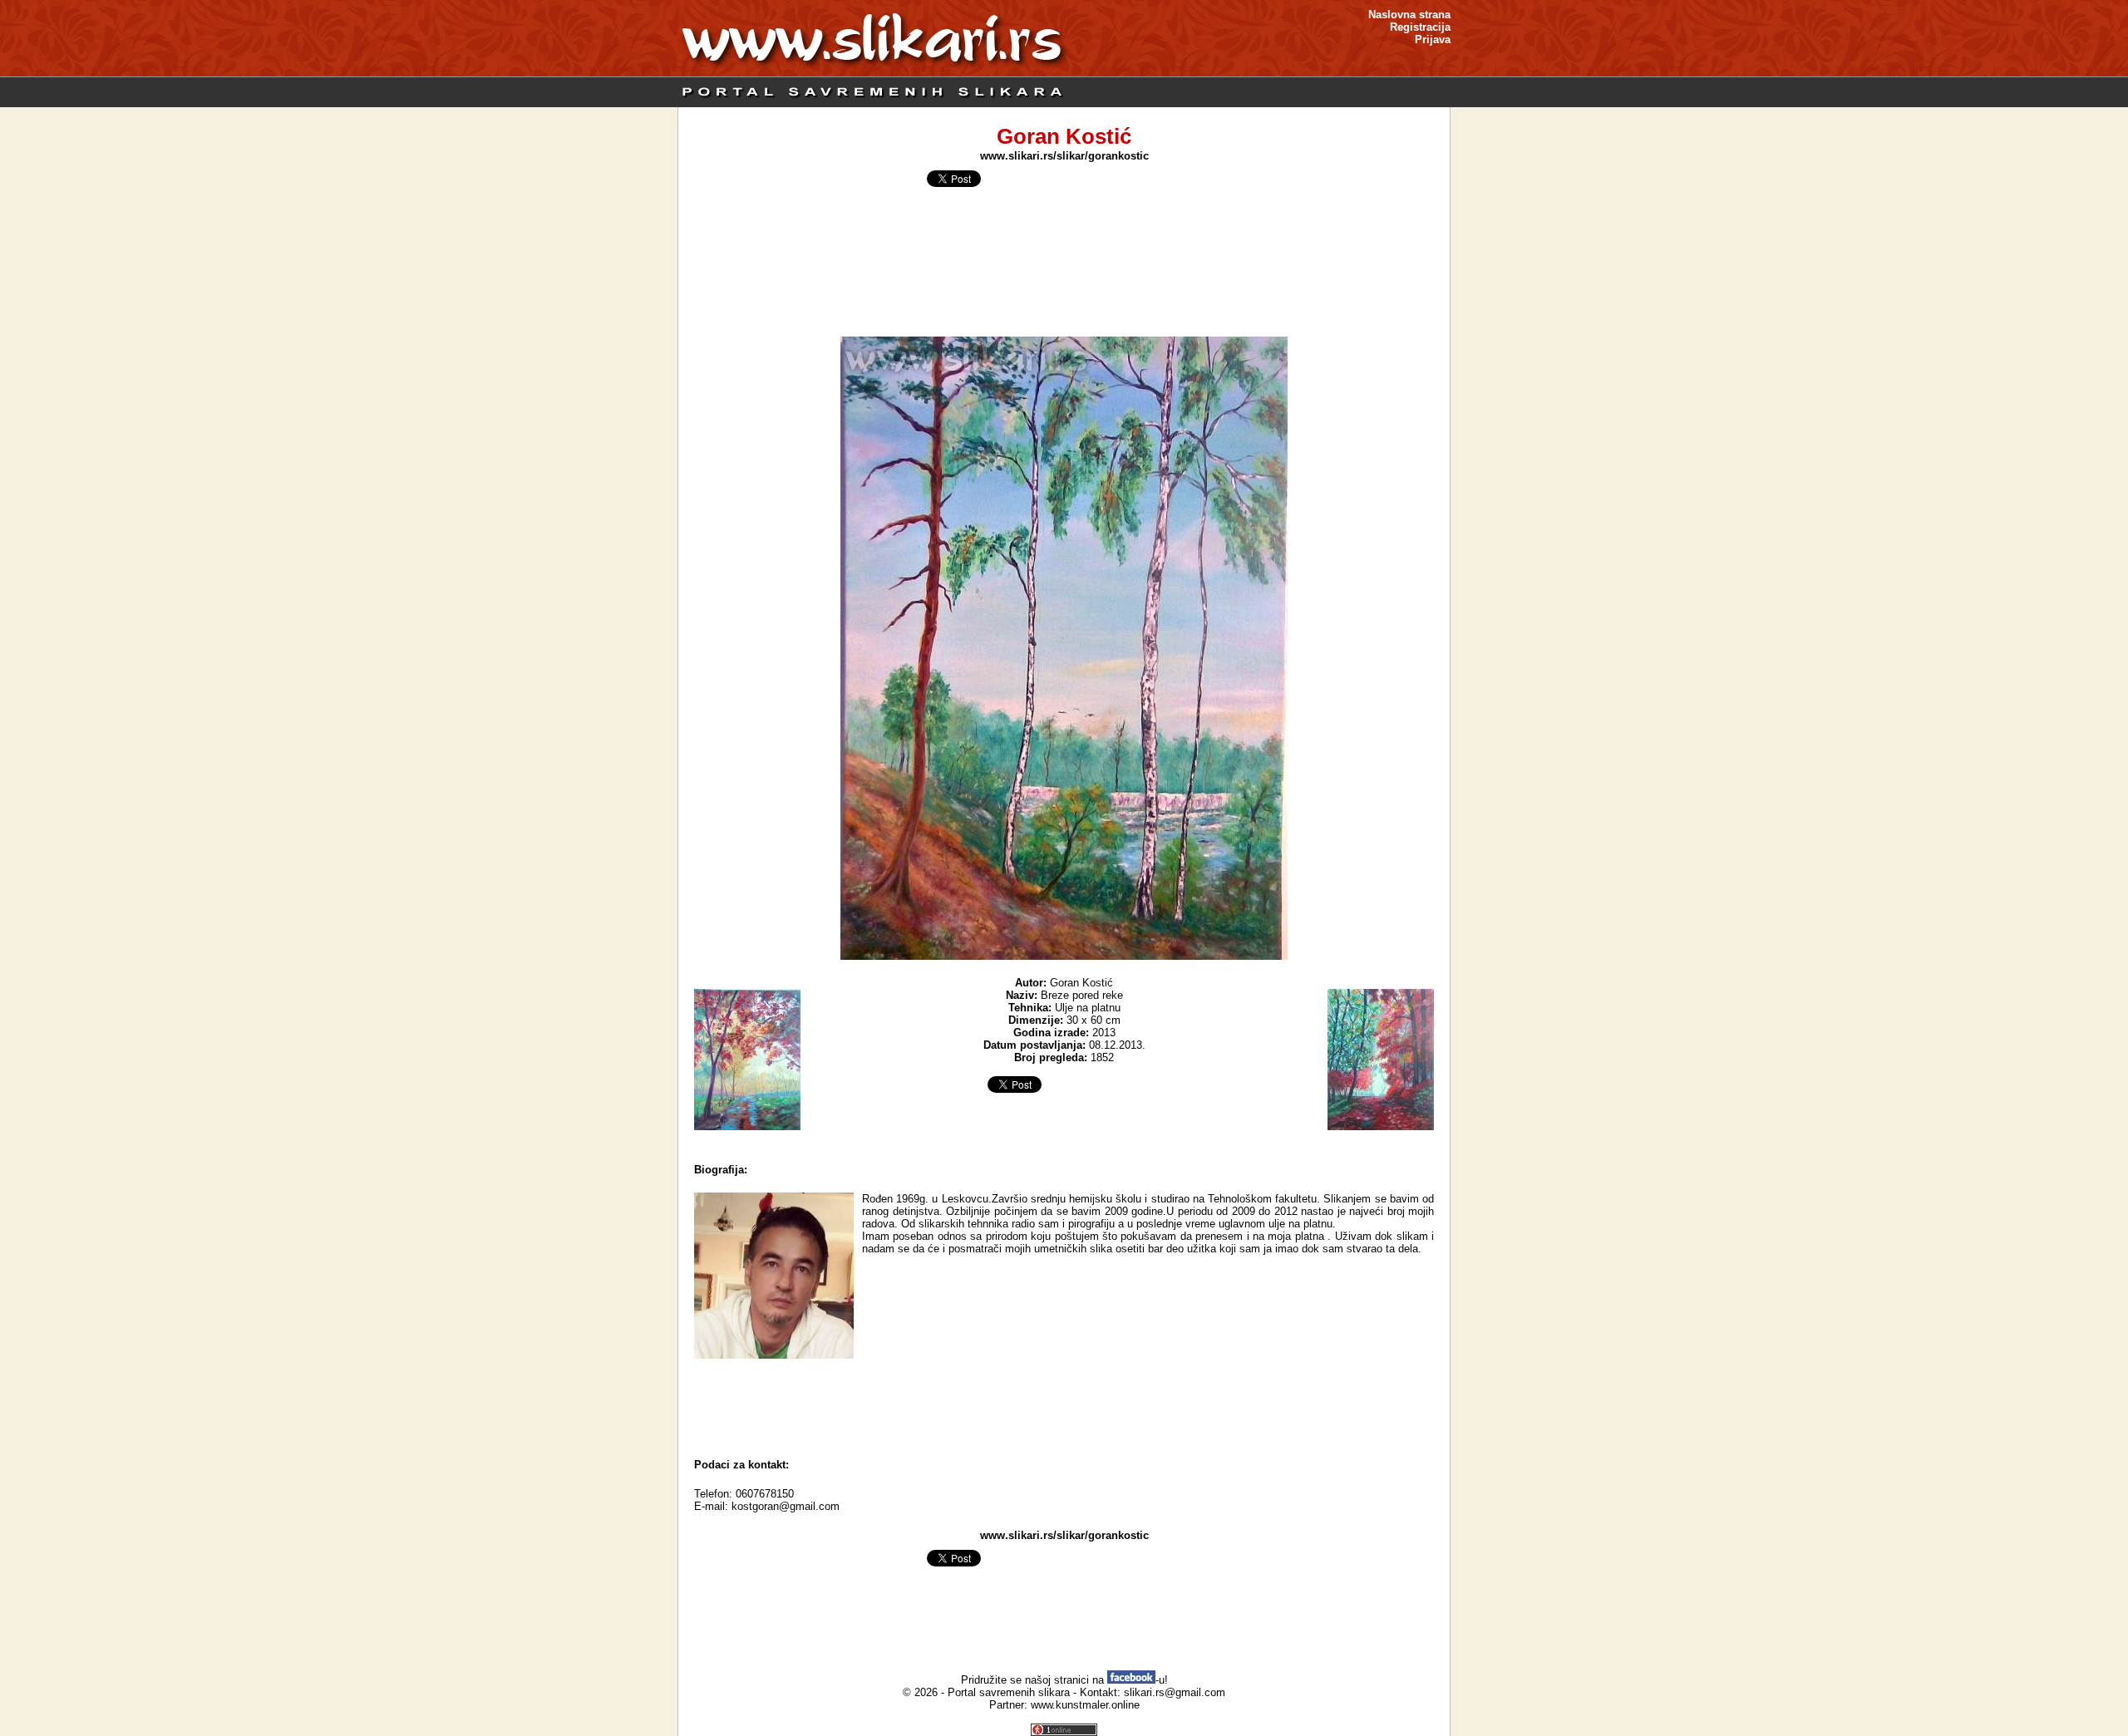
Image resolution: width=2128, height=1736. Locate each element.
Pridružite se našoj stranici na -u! (1064, 1680)
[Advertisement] (1064, 1404)
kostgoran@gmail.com (786, 1506)
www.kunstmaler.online (1085, 1705)
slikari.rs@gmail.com (1175, 1692)
